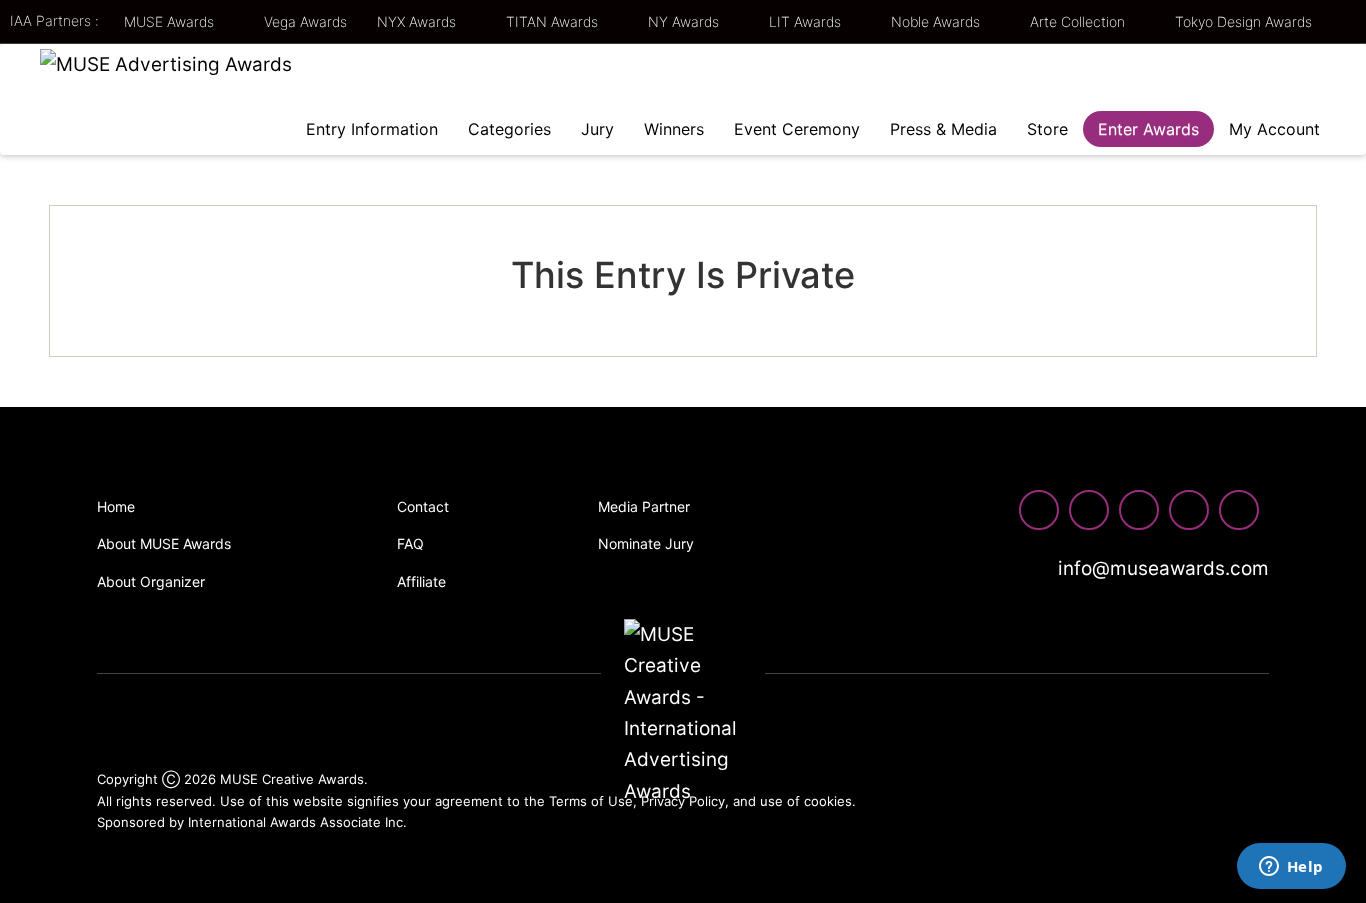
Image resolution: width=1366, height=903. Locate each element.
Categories (509, 129)
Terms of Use (591, 801)
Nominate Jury (646, 543)
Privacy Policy (683, 801)
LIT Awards (807, 21)
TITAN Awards (554, 21)
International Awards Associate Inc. (297, 822)
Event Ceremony (797, 129)
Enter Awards (1148, 129)
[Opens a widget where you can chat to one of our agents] (1291, 868)
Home (116, 506)
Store (1047, 129)
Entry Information (372, 129)
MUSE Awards (171, 21)
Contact (423, 506)
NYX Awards (418, 21)
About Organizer (151, 581)
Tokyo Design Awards (1243, 21)
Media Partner (644, 506)
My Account (1274, 129)
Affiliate (421, 581)
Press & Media (943, 129)
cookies (828, 801)
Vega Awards (305, 21)
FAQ (410, 543)
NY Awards (685, 21)
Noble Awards (937, 21)
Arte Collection (1079, 21)
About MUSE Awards (164, 543)
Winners (674, 129)
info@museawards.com (1161, 568)
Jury (597, 129)
